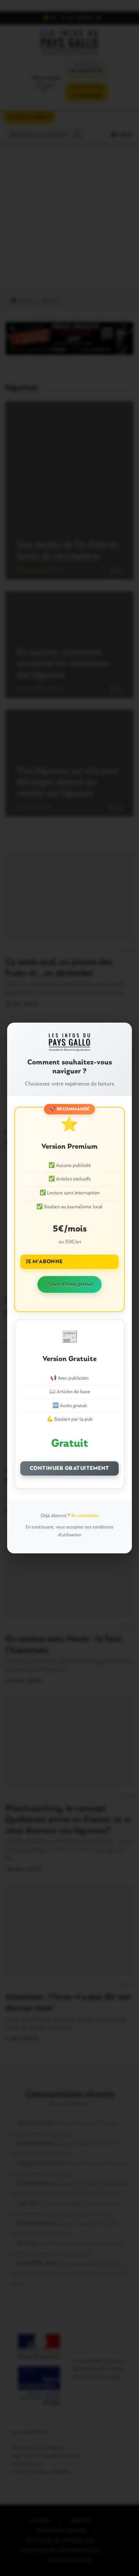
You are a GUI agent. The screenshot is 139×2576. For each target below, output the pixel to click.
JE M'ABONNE (44, 1262)
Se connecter (85, 1516)
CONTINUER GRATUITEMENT (70, 1468)
